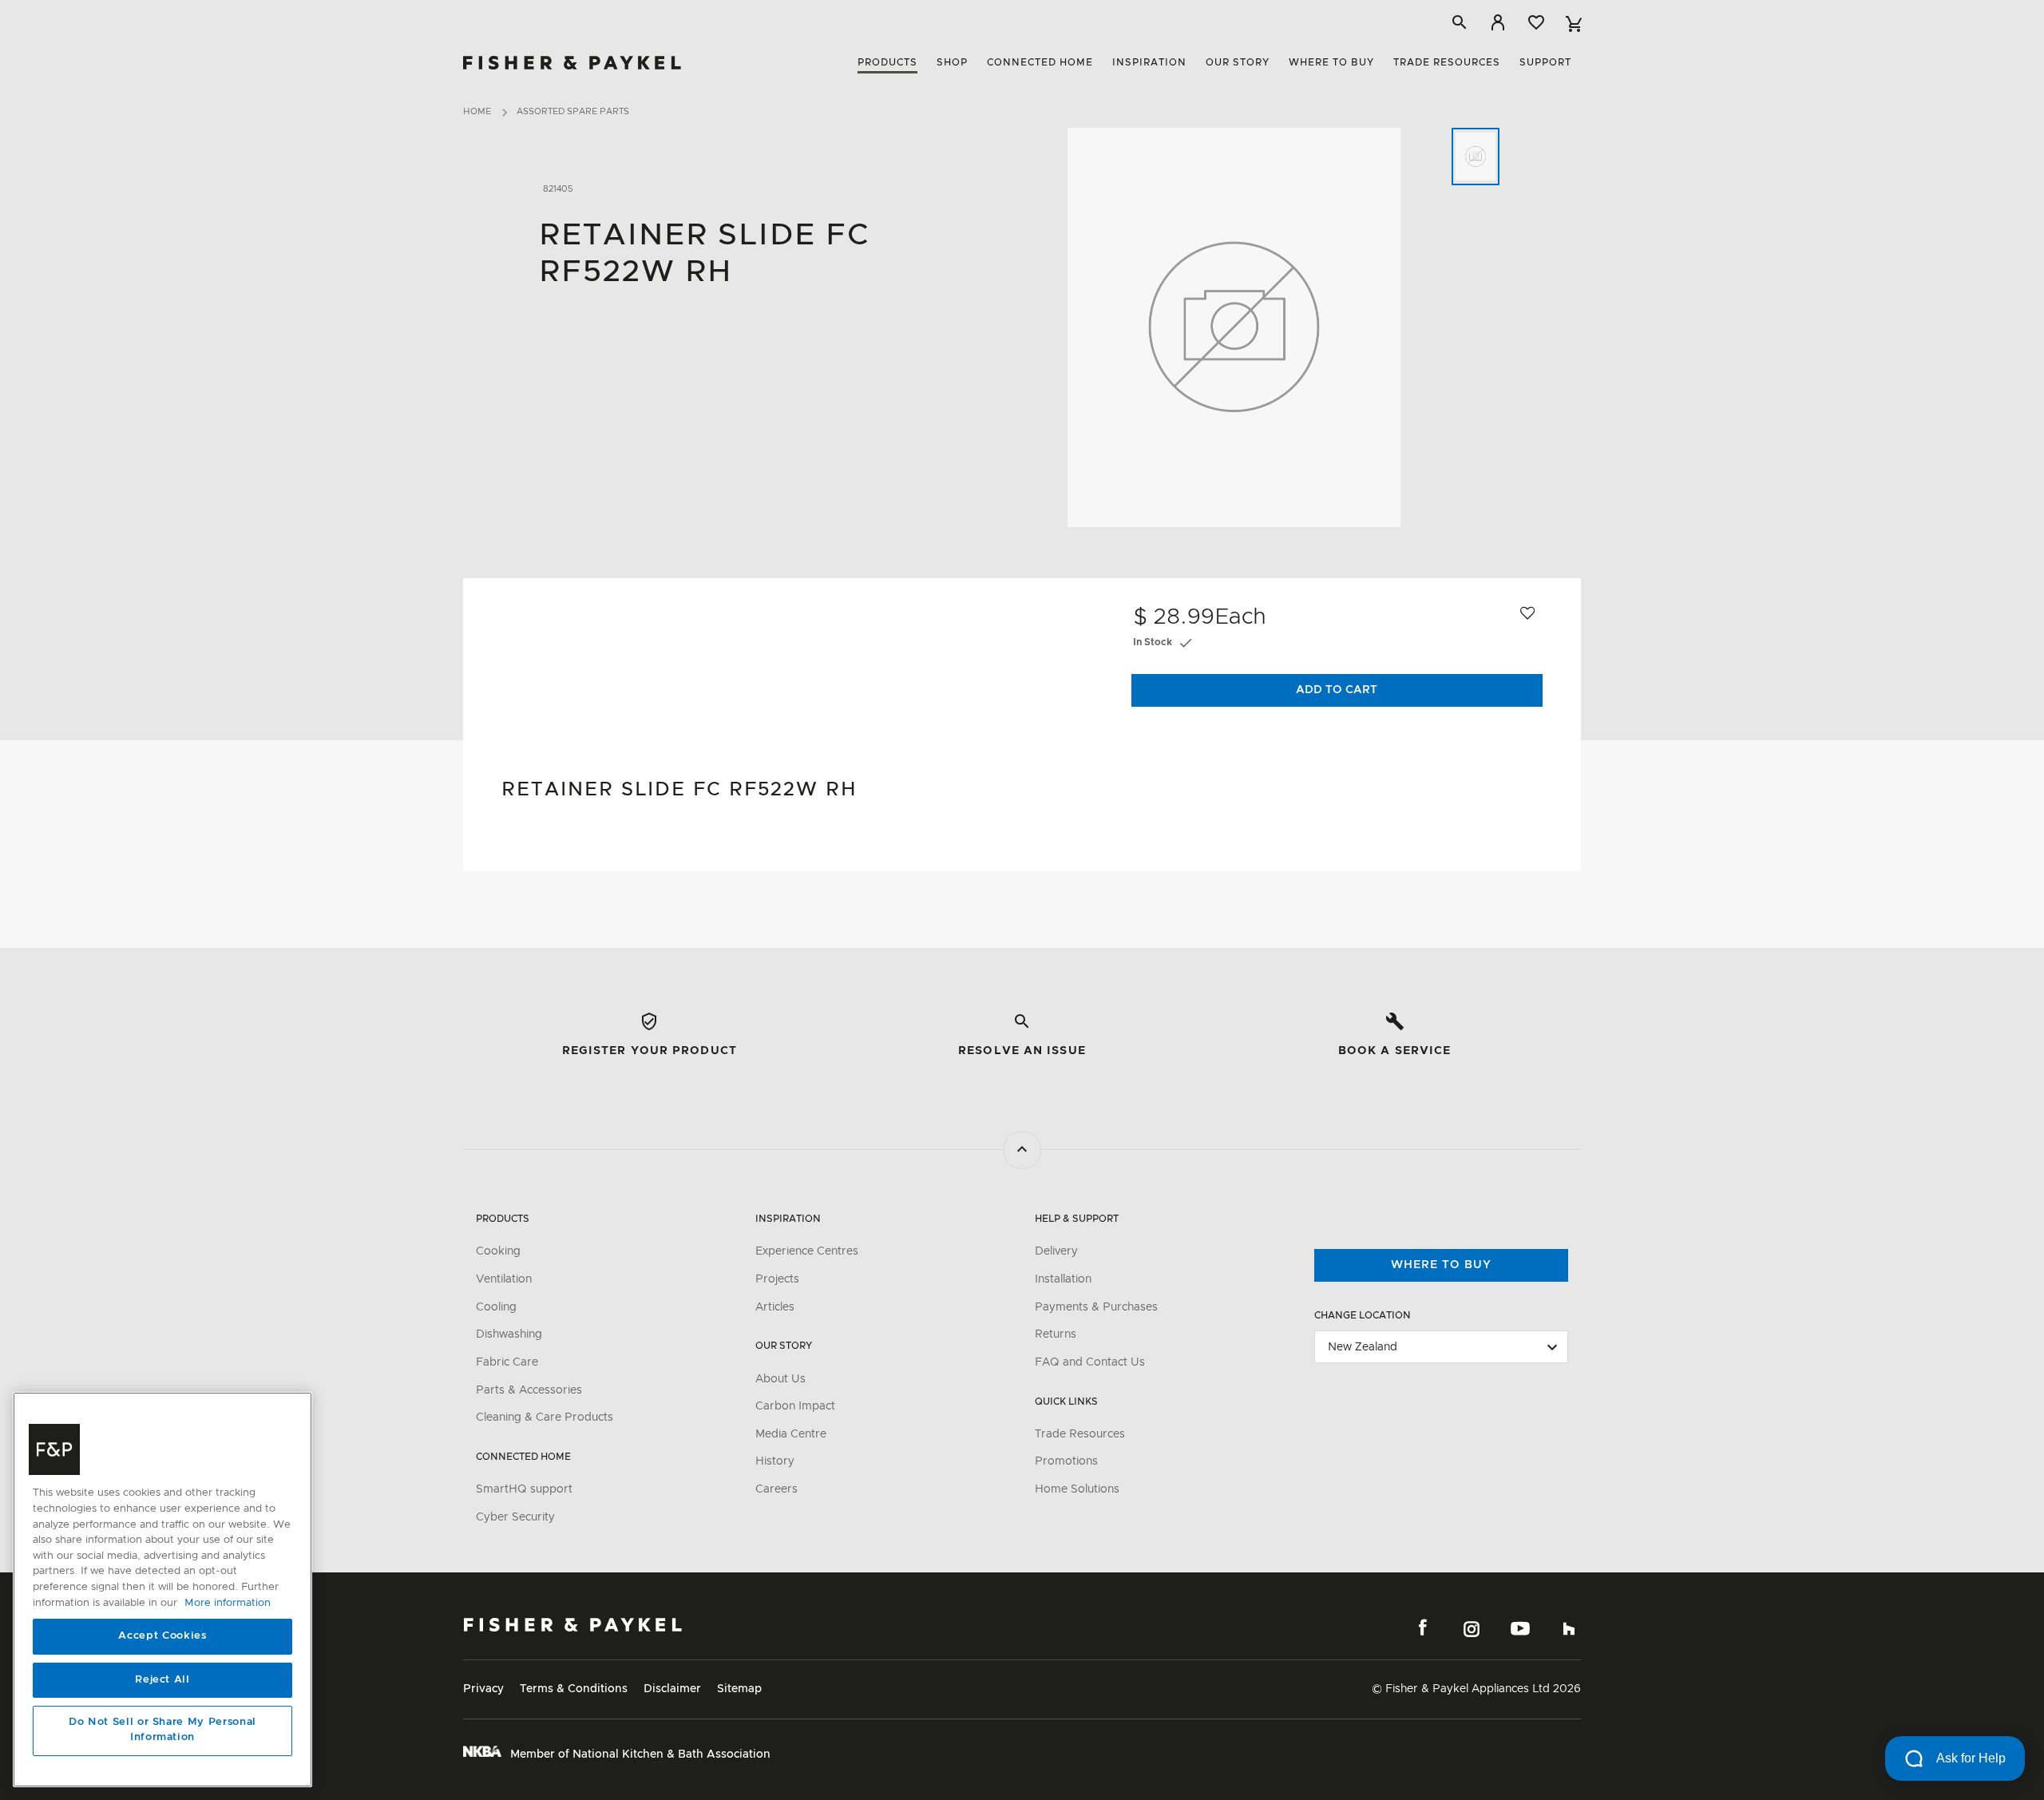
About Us (780, 1379)
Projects (777, 1279)
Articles (775, 1307)
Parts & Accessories (529, 1390)
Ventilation (504, 1279)
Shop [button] (952, 62)
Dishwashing (509, 1334)
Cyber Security (515, 1517)
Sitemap (739, 1689)
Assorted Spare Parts (573, 111)
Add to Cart (1337, 690)
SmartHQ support (524, 1489)
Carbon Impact (795, 1406)
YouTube (1520, 1628)
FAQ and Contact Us (1090, 1362)
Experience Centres (807, 1251)
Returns (1056, 1334)
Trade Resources (1080, 1434)
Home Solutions (1077, 1489)
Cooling (496, 1307)
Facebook (1423, 1628)
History (775, 1461)
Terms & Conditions (574, 1689)
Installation (1063, 1279)
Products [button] (887, 62)
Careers (776, 1489)
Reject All (162, 1680)
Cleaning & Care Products (545, 1417)
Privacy (483, 1689)
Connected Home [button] (1040, 62)
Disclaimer (672, 1689)
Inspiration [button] (1149, 62)
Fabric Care (507, 1362)
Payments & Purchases (1096, 1307)
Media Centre (791, 1434)
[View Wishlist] (1536, 22)
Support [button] (1545, 62)
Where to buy (1441, 1265)
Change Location (1363, 1315)
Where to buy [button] (1331, 62)
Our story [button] (1238, 62)
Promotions (1066, 1461)
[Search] (1460, 22)
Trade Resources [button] (1447, 62)
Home (477, 111)
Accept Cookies (162, 1637)
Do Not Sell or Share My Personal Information (162, 1730)
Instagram (1472, 1628)
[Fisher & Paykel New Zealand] (573, 1625)
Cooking (498, 1251)
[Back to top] (1022, 1150)
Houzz (1569, 1628)
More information (228, 1603)
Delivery (1056, 1251)
